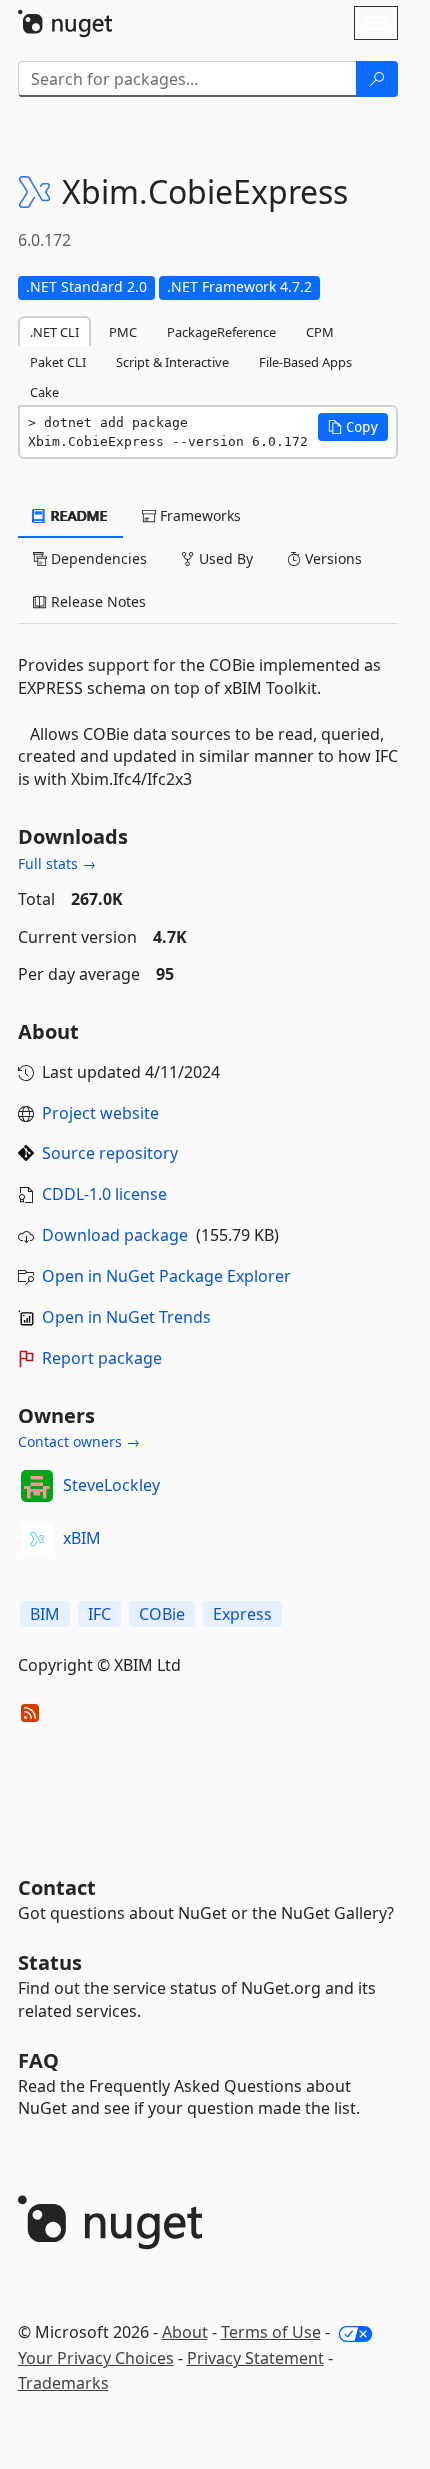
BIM (45, 1614)
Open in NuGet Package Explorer (166, 1276)
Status (50, 1962)
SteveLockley (111, 1485)
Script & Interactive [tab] (172, 362)
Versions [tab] (331, 558)
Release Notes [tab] (96, 601)
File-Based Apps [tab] (305, 362)
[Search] (377, 79)
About (185, 2332)
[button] (353, 427)
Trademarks (63, 2383)
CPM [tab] (320, 332)
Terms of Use (271, 2332)
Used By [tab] (224, 558)
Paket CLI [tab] (58, 362)
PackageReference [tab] (221, 332)
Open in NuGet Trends (126, 1317)
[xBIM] (37, 1539)
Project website (100, 1113)
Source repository (110, 1153)
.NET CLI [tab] (54, 332)
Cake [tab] (44, 392)
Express (242, 1614)
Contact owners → (79, 1441)
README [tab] (77, 515)
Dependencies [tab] (97, 558)
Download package (115, 1235)
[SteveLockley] (37, 1486)
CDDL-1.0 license (104, 1194)
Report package (102, 1358)
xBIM (82, 1538)
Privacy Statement (255, 2358)
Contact (57, 1887)
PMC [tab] (123, 332)
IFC (99, 1614)
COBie (162, 1614)
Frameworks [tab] (198, 515)
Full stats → (57, 863)
